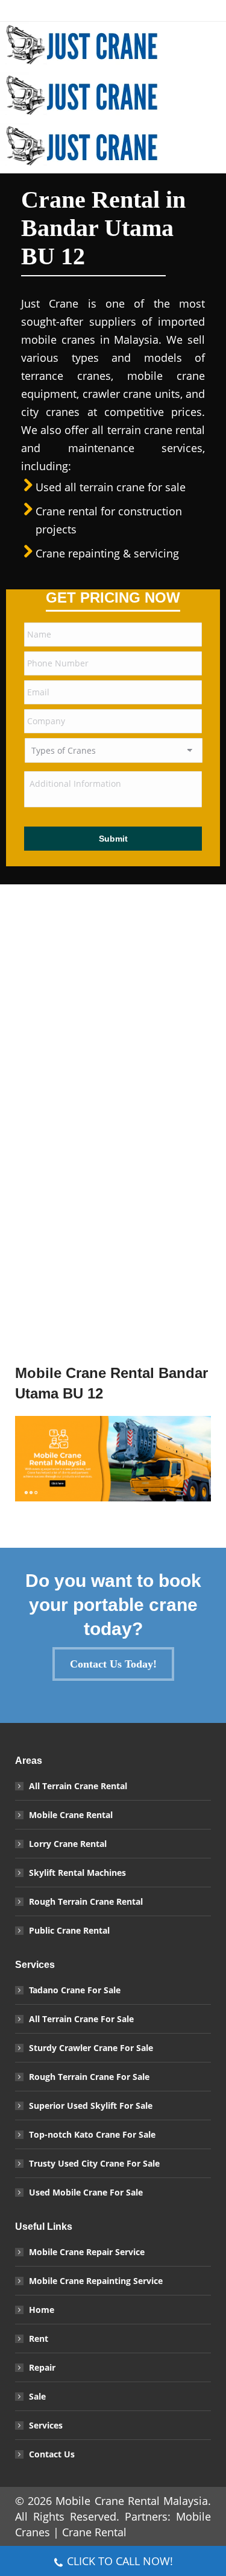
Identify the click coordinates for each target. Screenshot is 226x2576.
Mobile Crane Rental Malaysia (132, 2501)
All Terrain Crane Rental (78, 1786)
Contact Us (52, 2454)
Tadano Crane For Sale (75, 1990)
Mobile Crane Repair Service (87, 2252)
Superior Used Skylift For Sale (91, 2106)
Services (46, 2425)
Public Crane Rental (69, 1930)
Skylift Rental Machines (77, 1873)
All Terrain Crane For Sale (81, 2019)
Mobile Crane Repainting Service (96, 2281)
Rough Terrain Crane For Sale (89, 2077)
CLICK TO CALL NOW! (120, 2561)
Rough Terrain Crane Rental (86, 1901)
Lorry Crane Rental (68, 1844)
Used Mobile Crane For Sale (86, 2192)
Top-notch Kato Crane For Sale (92, 2134)
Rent (39, 2339)
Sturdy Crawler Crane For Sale (91, 2048)
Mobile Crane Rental (71, 1815)
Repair (42, 2367)
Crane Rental (94, 2532)
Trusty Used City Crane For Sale (94, 2163)
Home (42, 2310)
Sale (37, 2396)
